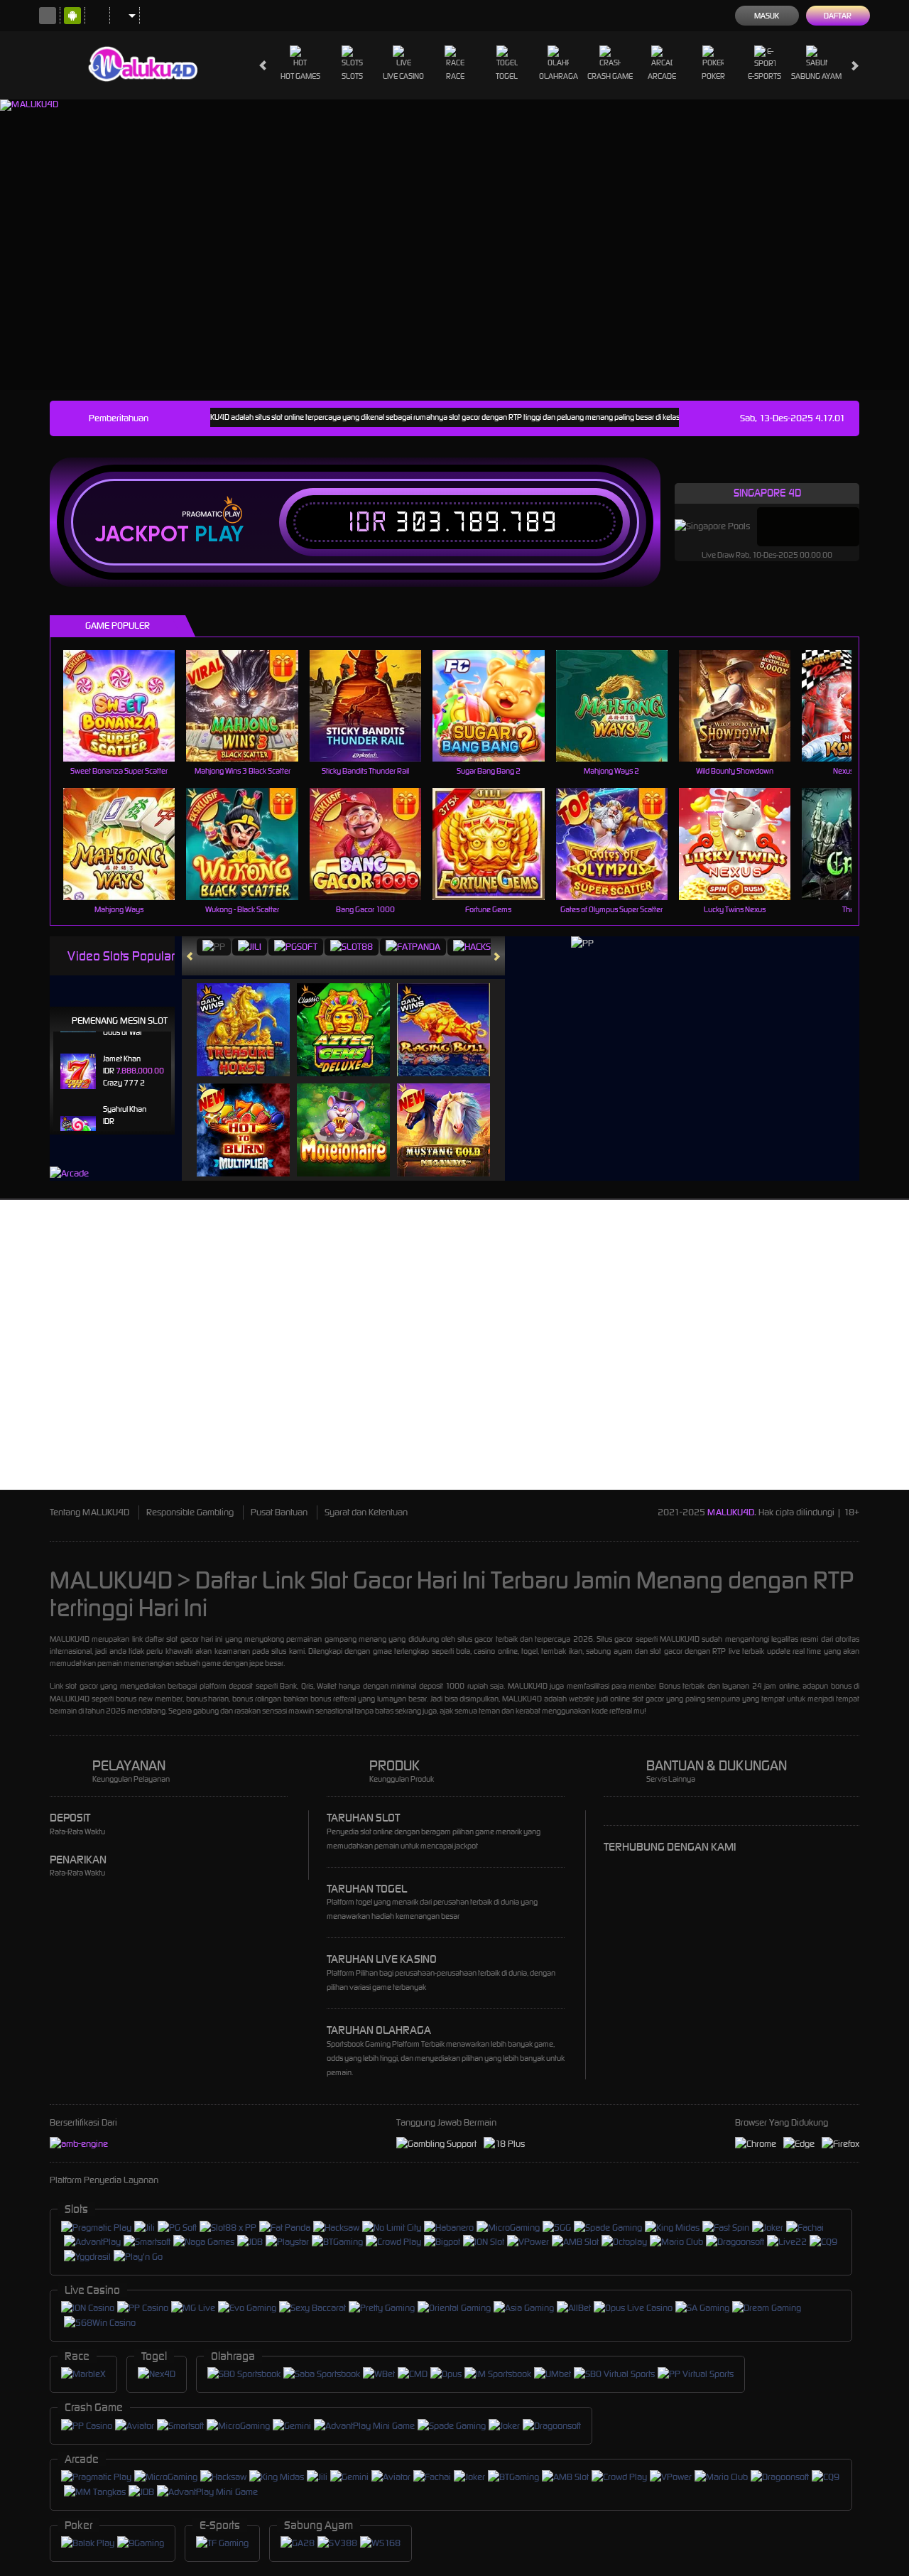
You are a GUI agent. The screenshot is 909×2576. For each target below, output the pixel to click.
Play (219, 534)
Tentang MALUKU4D (89, 1512)
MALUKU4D (731, 1512)
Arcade (662, 76)
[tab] (214, 947)
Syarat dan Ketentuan (366, 1512)
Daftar (838, 16)
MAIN (128, 705)
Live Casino (403, 76)
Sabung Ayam (816, 76)
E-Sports (764, 76)
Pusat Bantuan (279, 1512)
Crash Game (610, 76)
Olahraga (559, 76)
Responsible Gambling (190, 1512)
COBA (252, 1015)
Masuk (767, 16)
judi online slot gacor (630, 1699)
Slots (352, 76)
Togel (507, 76)
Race (455, 76)
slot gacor (182, 1639)
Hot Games (300, 76)
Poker (713, 76)
